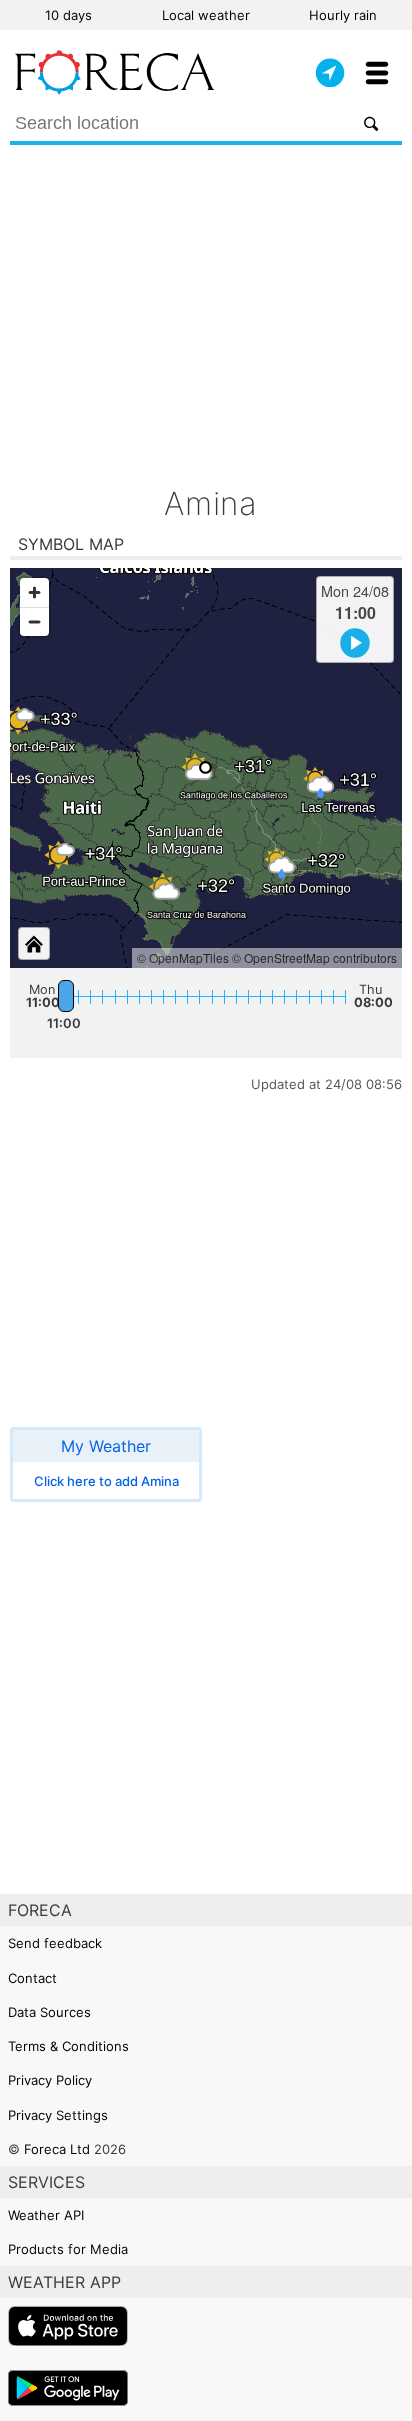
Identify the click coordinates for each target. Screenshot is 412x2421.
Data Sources (49, 2012)
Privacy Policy (50, 2080)
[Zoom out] (34, 621)
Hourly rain (343, 15)
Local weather (206, 15)
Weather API (46, 2215)
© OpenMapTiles (183, 957)
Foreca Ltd (57, 2149)
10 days (68, 15)
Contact (32, 1978)
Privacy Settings (58, 2115)
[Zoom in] (34, 592)
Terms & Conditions (68, 2046)
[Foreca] (115, 90)
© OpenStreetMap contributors (314, 957)
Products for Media (68, 2249)
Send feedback (55, 1943)
